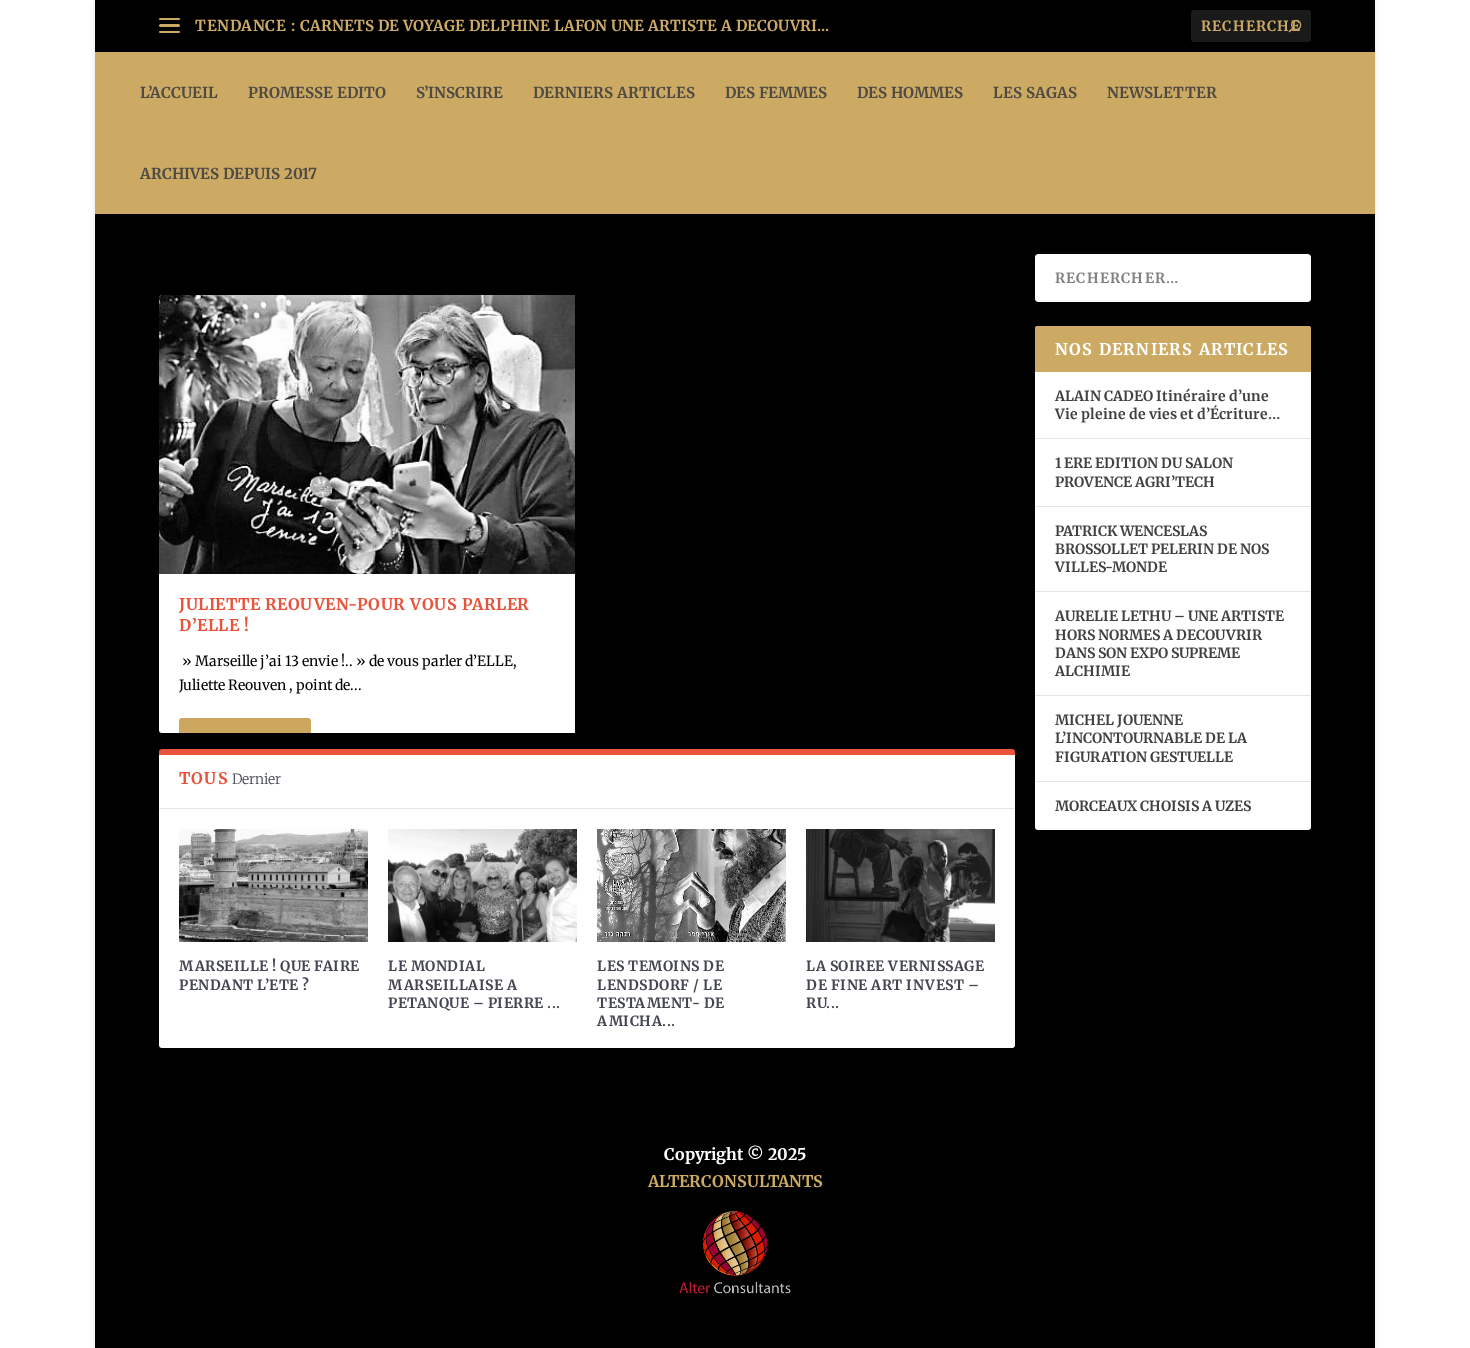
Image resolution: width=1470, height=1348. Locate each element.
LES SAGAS (1035, 92)
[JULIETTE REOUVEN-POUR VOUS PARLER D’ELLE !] (367, 434)
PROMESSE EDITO (317, 92)
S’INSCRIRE (459, 92)
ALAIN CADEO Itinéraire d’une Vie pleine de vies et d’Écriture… (1169, 405)
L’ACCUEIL (179, 92)
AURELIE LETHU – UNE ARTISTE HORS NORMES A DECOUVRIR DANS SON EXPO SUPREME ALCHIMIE (1169, 643)
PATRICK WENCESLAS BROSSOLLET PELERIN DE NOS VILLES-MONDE (1162, 549)
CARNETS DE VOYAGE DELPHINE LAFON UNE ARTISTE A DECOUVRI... (564, 25)
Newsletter (1162, 92)
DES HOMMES (910, 92)
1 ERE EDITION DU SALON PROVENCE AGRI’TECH (1144, 472)
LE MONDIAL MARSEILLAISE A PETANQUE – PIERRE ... (474, 984)
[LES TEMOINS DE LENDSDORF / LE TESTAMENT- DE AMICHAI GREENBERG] (691, 885)
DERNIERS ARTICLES (614, 92)
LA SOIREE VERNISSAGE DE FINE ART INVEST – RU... (895, 984)
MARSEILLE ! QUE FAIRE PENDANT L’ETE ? (269, 975)
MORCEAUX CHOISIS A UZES (1153, 806)
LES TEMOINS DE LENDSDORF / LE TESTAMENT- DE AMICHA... (661, 993)
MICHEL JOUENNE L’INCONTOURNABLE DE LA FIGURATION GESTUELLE (1151, 738)
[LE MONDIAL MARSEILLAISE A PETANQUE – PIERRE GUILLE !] (482, 885)
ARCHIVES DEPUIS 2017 (228, 173)
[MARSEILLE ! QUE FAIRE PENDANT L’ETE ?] (273, 885)
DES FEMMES (776, 92)
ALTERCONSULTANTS (735, 1181)
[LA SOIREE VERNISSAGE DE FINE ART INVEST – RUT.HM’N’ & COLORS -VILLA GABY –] (900, 885)
